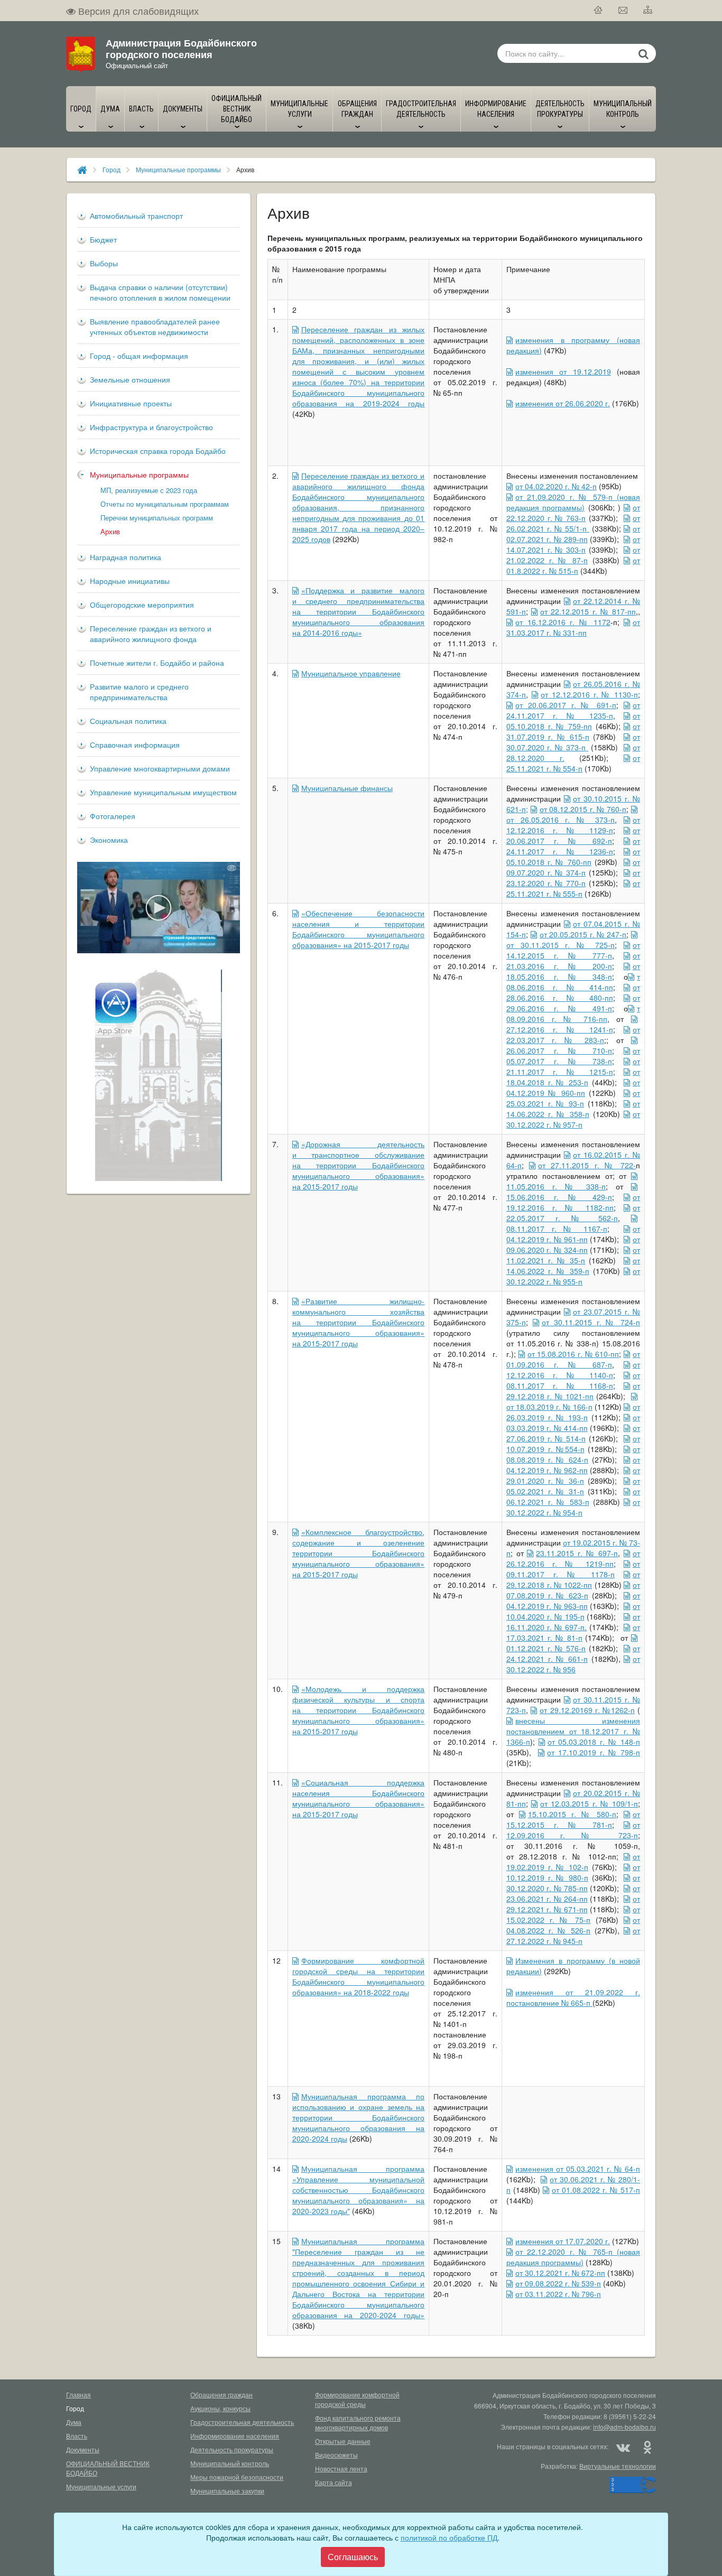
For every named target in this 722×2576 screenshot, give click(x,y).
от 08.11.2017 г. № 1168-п (573, 1380)
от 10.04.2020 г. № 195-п (573, 1611)
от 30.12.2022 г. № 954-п (573, 1507)
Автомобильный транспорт (136, 216)
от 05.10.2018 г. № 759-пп (573, 721)
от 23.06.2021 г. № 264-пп (573, 1893)
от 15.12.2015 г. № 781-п (573, 1819)
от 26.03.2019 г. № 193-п (573, 1412)
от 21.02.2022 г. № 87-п (573, 555)
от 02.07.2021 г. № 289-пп (573, 534)
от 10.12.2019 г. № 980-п (573, 1872)
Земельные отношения (130, 379)
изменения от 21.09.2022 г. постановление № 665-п (573, 1997)
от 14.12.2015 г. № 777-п (573, 950)
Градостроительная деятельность (242, 2422)
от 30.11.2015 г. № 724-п (591, 1322)
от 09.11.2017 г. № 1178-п (573, 1569)
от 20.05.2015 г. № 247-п (583, 934)
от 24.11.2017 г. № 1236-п (573, 846)
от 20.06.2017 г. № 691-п (566, 705)
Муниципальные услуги (101, 2486)
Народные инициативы (130, 581)
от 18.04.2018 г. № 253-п (573, 1077)
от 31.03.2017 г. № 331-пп (573, 627)
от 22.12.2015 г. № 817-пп (588, 611)
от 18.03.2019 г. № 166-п (549, 1407)
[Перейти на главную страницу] (599, 11)
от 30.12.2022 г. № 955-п (573, 1276)
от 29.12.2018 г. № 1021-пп (573, 1391)
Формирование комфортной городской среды (357, 2399)
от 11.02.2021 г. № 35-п (573, 1255)
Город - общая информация (139, 356)
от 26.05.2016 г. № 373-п (561, 820)
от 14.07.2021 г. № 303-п (573, 544)
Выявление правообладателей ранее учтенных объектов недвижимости (155, 327)
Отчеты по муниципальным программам (165, 504)
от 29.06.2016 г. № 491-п (573, 1003)
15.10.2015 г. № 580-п (572, 1814)
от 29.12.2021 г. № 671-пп (573, 1904)
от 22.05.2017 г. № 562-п (573, 1213)
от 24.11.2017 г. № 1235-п (573, 710)
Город (112, 169)
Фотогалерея (113, 816)
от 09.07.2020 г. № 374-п (573, 867)
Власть (77, 2436)
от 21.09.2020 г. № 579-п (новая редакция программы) (573, 502)
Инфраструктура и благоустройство (151, 427)
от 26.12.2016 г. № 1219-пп (573, 1558)
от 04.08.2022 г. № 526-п (573, 1925)
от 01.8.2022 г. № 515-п (573, 565)
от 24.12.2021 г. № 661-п (573, 1653)
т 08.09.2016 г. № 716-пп (573, 1013)
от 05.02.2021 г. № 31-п (573, 1486)
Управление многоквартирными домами (160, 768)
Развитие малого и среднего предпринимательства (139, 692)
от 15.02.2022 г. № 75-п (573, 1914)
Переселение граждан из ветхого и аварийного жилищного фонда (151, 634)
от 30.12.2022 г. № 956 (573, 1664)
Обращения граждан (221, 2394)
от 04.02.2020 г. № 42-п (556, 486)
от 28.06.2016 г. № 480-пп (573, 992)
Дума (74, 2422)
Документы (83, 2449)
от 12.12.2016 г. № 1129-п (573, 825)
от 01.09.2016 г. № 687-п (573, 1359)
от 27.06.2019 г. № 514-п (573, 1433)
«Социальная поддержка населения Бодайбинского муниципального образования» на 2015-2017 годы (359, 1798)
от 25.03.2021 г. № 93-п (573, 1098)
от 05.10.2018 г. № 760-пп (573, 857)
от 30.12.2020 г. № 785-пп (573, 1883)
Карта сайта (334, 2482)
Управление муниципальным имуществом (163, 792)
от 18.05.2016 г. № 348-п (573, 971)
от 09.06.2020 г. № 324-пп (573, 1244)
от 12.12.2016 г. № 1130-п (589, 694)
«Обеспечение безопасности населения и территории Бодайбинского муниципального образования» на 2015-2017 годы (359, 929)
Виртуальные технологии (618, 2466)
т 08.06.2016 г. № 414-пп (573, 982)
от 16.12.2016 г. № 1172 (563, 622)
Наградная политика (126, 557)
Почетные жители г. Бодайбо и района (157, 663)
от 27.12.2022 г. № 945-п (573, 1936)
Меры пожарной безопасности (237, 2477)
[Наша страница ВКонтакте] (623, 2447)
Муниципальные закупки (227, 2491)
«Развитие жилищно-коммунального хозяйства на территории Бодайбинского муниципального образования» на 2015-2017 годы (359, 1322)
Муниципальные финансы (347, 788)
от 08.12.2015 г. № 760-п (583, 809)
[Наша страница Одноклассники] (647, 2447)
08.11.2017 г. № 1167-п (557, 1229)
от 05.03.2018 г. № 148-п (594, 1742)
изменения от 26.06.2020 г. (563, 403)
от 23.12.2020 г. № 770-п (573, 878)
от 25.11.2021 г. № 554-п (573, 763)
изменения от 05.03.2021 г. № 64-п (578, 2169)
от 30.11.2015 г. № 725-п (561, 945)
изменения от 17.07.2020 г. (563, 2241)
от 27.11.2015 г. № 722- (587, 1165)
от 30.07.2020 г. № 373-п (573, 742)
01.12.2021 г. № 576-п (546, 1648)
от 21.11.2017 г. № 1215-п (573, 1066)
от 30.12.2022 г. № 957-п (573, 1119)
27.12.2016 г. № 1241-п (560, 1029)
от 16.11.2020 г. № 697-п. (573, 1622)
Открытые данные (343, 2441)
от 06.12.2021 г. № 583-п (573, 1496)
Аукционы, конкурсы (220, 2408)
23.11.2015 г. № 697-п (577, 1553)
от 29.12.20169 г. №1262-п (587, 1710)
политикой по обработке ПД (449, 2537)
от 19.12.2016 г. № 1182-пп (573, 1202)
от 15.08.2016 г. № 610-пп (573, 1354)
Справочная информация (135, 745)
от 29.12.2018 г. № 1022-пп (573, 1579)
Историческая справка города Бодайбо (158, 451)
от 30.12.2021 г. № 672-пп (560, 2273)
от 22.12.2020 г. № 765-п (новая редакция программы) (573, 2257)
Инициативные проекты (131, 403)
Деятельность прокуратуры (232, 2449)
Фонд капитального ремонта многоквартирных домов (358, 2422)
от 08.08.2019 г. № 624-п (573, 1454)
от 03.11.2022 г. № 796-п (558, 2294)
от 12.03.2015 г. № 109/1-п (589, 1803)
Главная (78, 2394)
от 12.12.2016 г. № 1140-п (573, 1370)
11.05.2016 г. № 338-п (556, 1186)
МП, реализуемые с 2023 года (149, 490)
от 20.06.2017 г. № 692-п (573, 835)
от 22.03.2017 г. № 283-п (573, 1035)
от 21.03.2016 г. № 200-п (573, 961)
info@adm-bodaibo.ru (624, 2427)
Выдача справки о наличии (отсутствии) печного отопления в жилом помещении (160, 292)
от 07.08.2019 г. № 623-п (573, 1590)
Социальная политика (128, 721)
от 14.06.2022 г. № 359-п (573, 1266)
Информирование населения (235, 2436)
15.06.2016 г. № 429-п (559, 1197)
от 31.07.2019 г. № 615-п (573, 731)
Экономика (109, 840)
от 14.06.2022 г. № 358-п (573, 1109)
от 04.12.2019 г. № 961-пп (573, 1234)
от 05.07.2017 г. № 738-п (573, 1056)
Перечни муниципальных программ (157, 518)
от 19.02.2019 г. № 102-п (573, 1862)
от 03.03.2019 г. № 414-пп (573, 1422)
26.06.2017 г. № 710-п (559, 1050)
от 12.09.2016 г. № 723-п (573, 1830)
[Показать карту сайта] (648, 11)
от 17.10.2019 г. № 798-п (594, 1752)
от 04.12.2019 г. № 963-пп (573, 1601)
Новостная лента (341, 2468)
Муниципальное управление (351, 673)
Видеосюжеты (336, 2455)
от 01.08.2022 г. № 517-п (596, 2190)
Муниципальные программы (178, 169)
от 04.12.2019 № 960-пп (573, 1087)
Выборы (104, 263)
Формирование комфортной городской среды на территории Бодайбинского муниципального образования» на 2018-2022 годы (359, 1976)
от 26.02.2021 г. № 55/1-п (573, 523)
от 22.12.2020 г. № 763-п (573, 513)
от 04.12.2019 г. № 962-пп (573, 1465)
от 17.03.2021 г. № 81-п (573, 1632)
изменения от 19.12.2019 (563, 371)
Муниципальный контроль (230, 2463)
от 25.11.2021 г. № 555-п (573, 888)
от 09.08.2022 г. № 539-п (558, 2283)
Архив (110, 531)
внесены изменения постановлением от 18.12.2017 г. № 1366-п (573, 1731)
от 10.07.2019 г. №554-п (573, 1444)
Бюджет (103, 239)
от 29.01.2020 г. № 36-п (573, 1475)
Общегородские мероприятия (142, 605)
